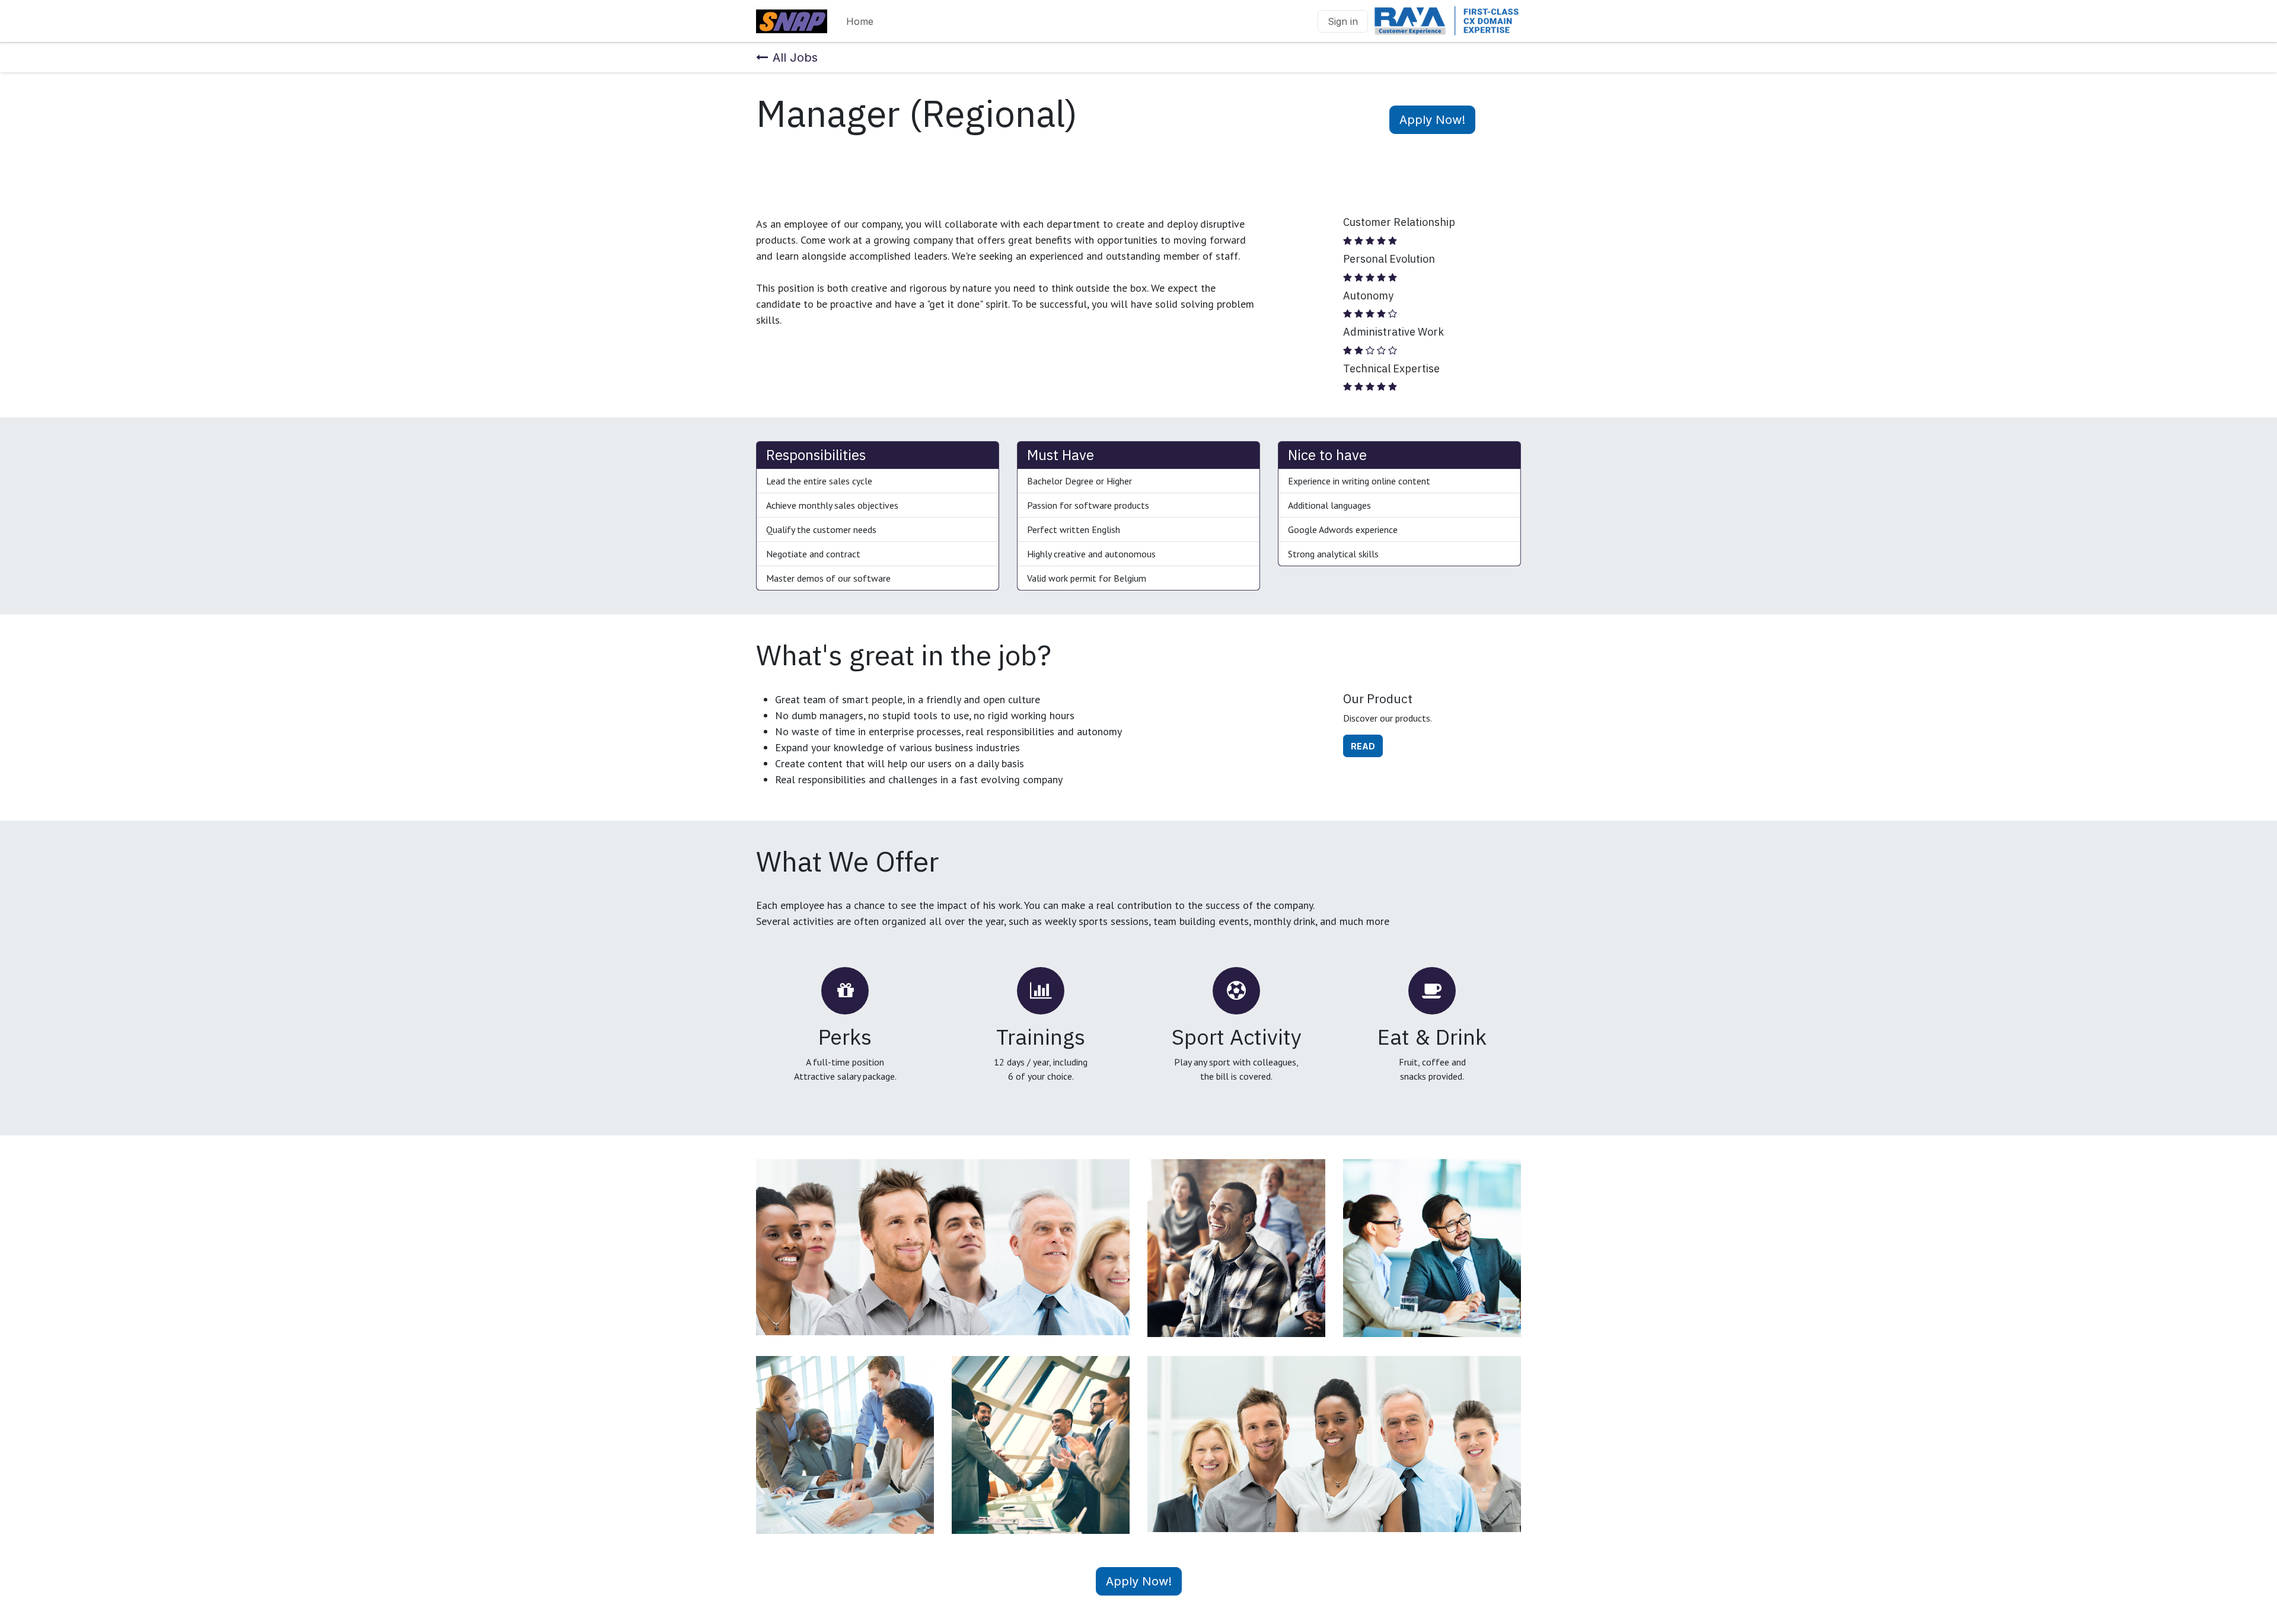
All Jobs (795, 58)
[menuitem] (860, 21)
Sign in (1343, 21)
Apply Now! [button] (1432, 120)
